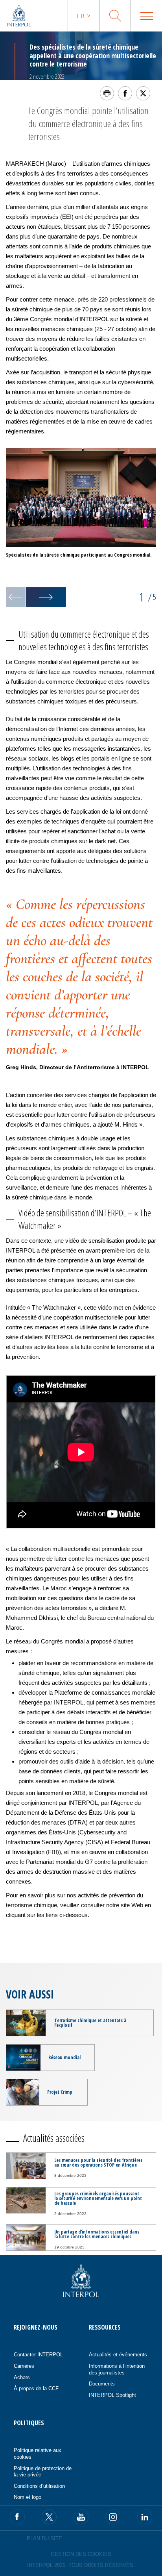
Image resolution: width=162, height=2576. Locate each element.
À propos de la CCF (36, 2388)
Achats (22, 2377)
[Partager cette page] (125, 93)
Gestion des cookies (81, 2554)
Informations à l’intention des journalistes (117, 2369)
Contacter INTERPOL (38, 2355)
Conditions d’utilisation (39, 2486)
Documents (102, 2384)
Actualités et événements (118, 2355)
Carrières (24, 2366)
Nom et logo (28, 2497)
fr (81, 16)
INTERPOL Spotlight (112, 2395)
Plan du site (44, 2538)
